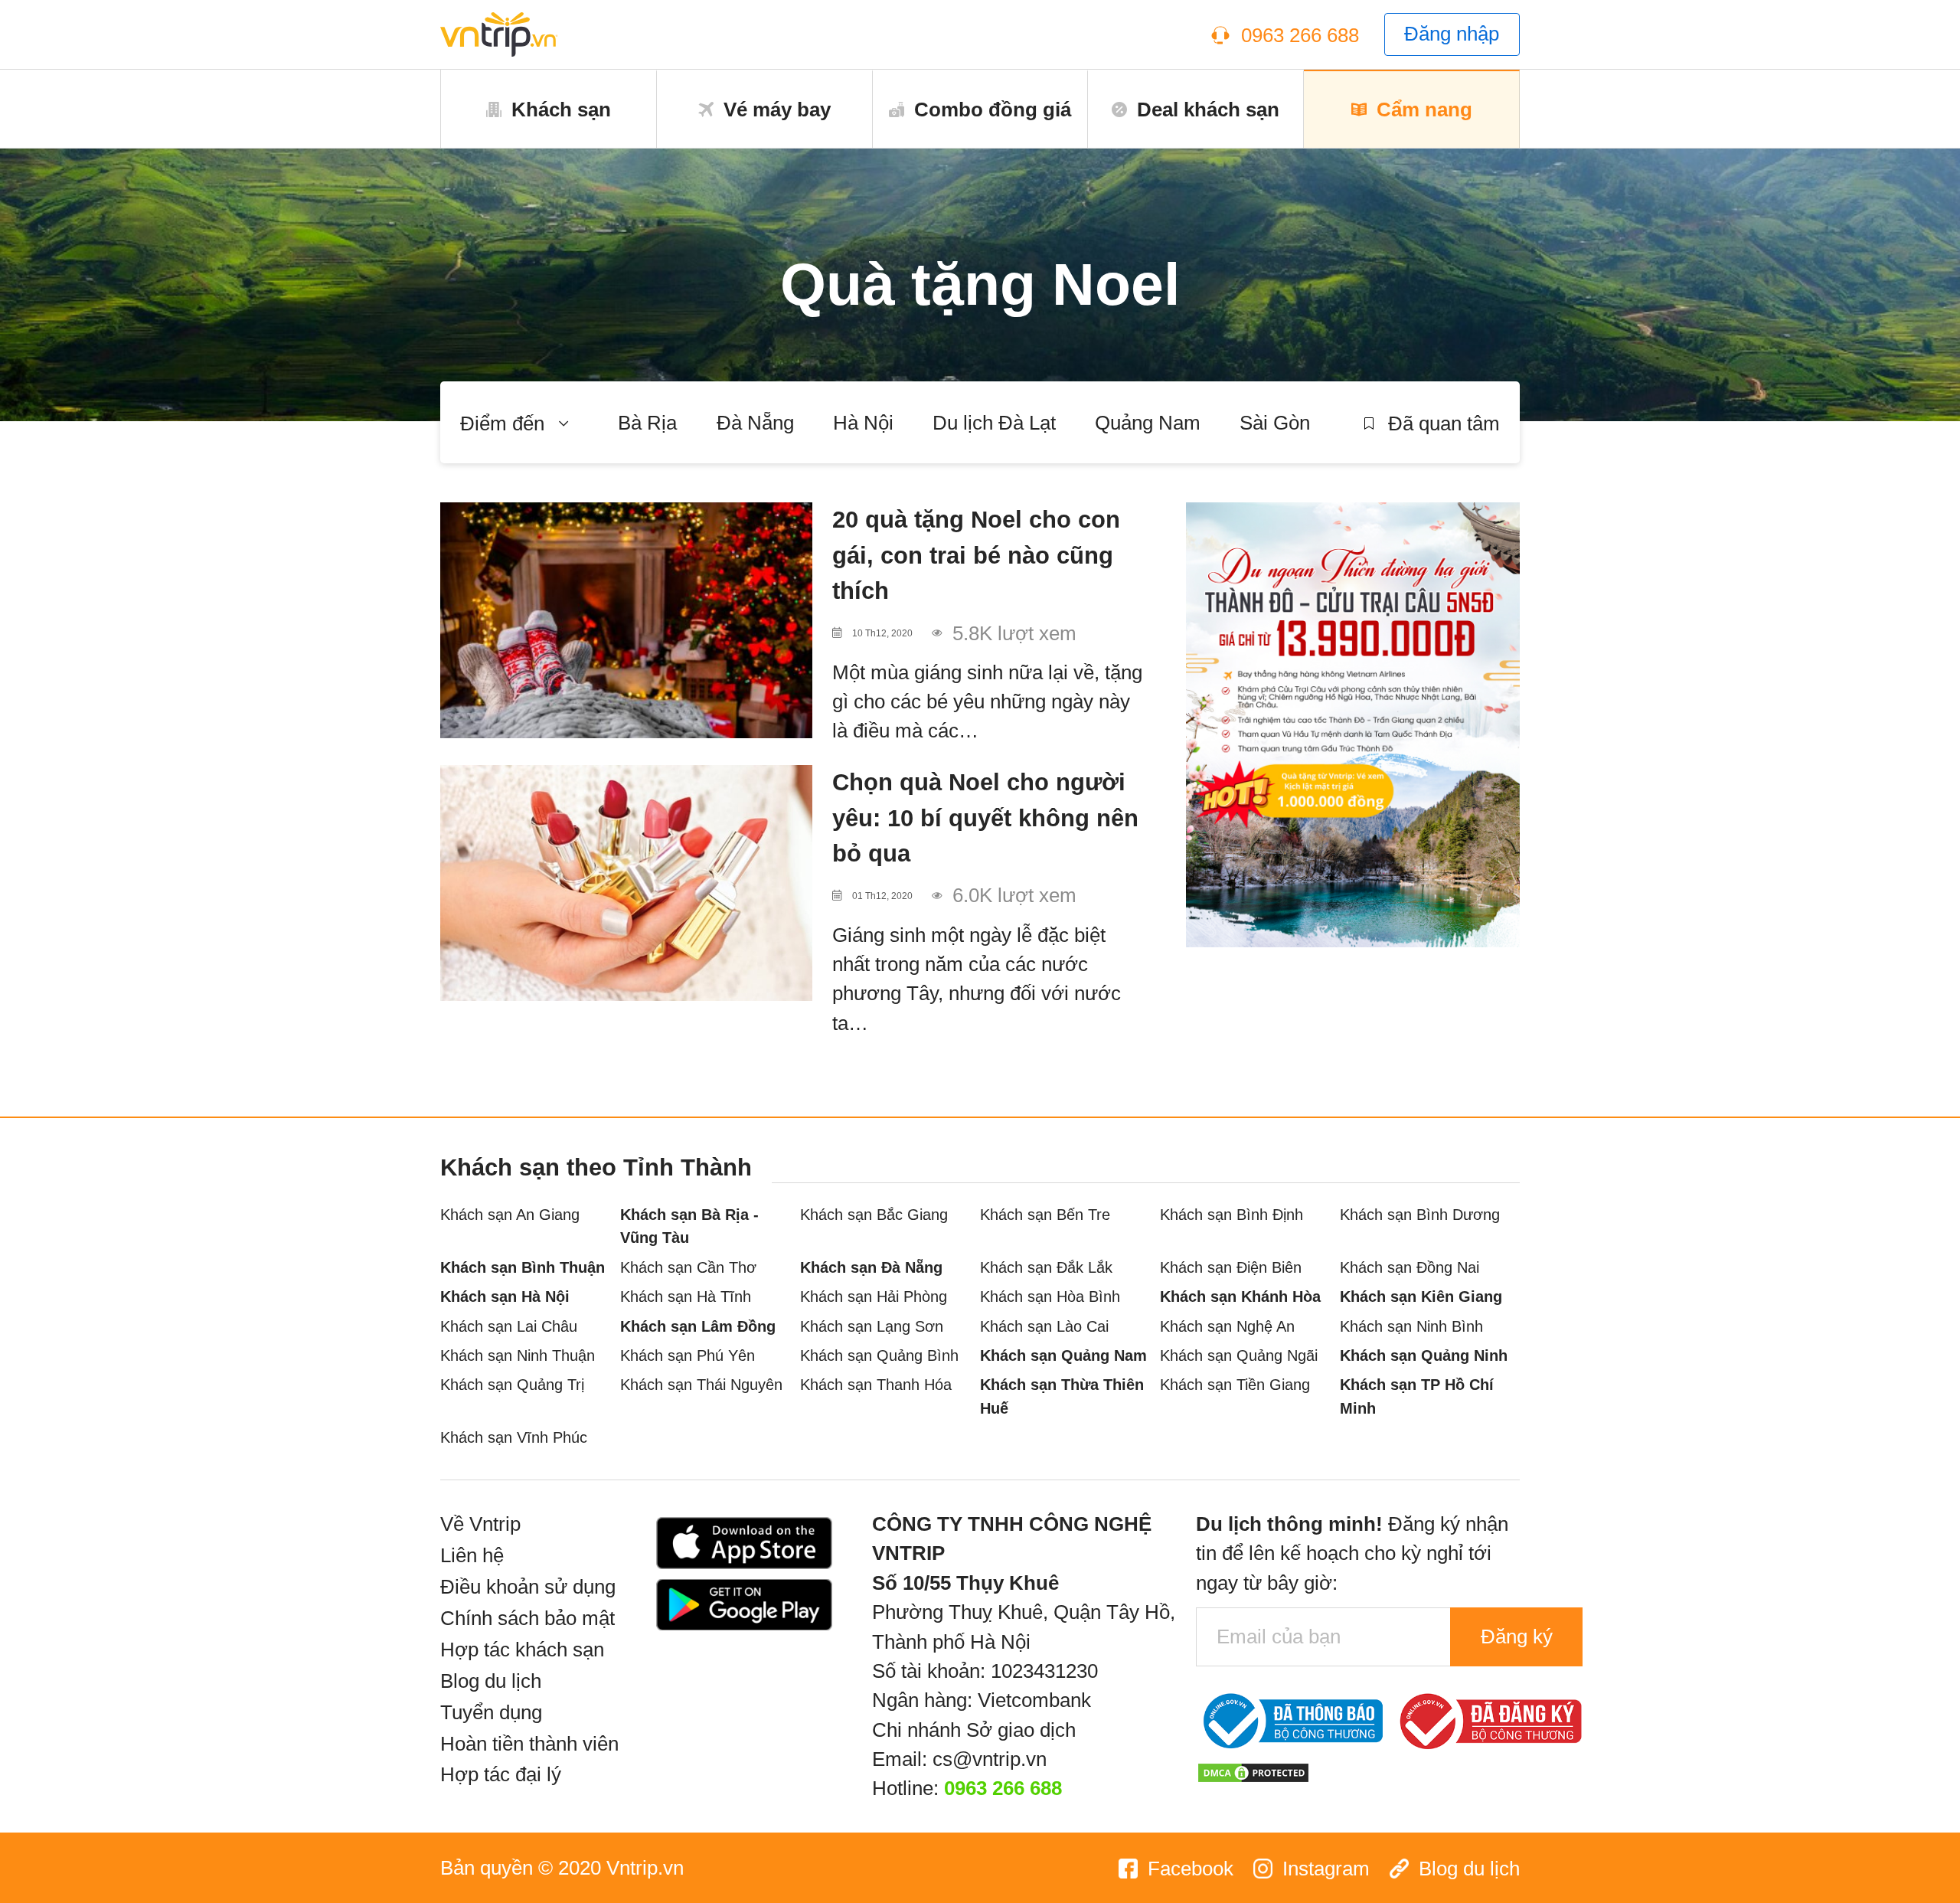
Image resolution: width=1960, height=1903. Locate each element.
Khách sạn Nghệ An (1227, 1326)
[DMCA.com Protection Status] (1253, 1771)
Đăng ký (1517, 1637)
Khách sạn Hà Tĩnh (686, 1296)
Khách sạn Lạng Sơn (872, 1326)
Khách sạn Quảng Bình (879, 1355)
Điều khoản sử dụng (528, 1587)
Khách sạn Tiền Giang (1235, 1384)
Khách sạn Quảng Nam (1063, 1355)
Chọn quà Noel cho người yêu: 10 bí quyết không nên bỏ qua (985, 817)
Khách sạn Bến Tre (1045, 1214)
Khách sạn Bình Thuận (523, 1267)
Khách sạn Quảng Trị (512, 1384)
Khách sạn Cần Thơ (688, 1267)
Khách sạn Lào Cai (1044, 1326)
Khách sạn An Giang (510, 1214)
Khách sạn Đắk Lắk (1046, 1267)
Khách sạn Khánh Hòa (1240, 1296)
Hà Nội (863, 423)
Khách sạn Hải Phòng (874, 1296)
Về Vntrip (480, 1524)
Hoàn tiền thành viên (529, 1744)
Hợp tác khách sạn (522, 1650)
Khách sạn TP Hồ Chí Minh (1417, 1396)
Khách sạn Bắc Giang (874, 1214)
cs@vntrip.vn (990, 1759)
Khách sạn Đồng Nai (1410, 1267)
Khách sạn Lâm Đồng (698, 1326)
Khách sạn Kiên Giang (1421, 1296)
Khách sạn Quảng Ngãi (1239, 1355)
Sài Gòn (1275, 423)
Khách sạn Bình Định (1232, 1214)
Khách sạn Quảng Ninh (1424, 1355)
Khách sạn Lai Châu (509, 1326)
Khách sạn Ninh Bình (1411, 1326)
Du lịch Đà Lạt (994, 423)
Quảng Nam (1148, 423)
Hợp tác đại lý (501, 1774)
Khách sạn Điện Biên (1231, 1267)
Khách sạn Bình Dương (1420, 1214)
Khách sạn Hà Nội (505, 1296)
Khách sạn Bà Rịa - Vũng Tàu (689, 1226)
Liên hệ (472, 1555)
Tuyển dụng (491, 1712)
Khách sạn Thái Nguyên (701, 1384)
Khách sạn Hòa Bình (1050, 1296)
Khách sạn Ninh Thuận (518, 1355)
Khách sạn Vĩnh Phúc (514, 1437)
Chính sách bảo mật (528, 1618)
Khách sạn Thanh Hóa (876, 1384)
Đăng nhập (1452, 34)
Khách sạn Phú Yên (688, 1355)
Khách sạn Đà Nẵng (871, 1267)
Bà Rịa (647, 423)
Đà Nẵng (755, 423)
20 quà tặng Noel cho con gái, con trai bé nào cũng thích (976, 555)
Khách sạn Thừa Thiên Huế (1062, 1396)
